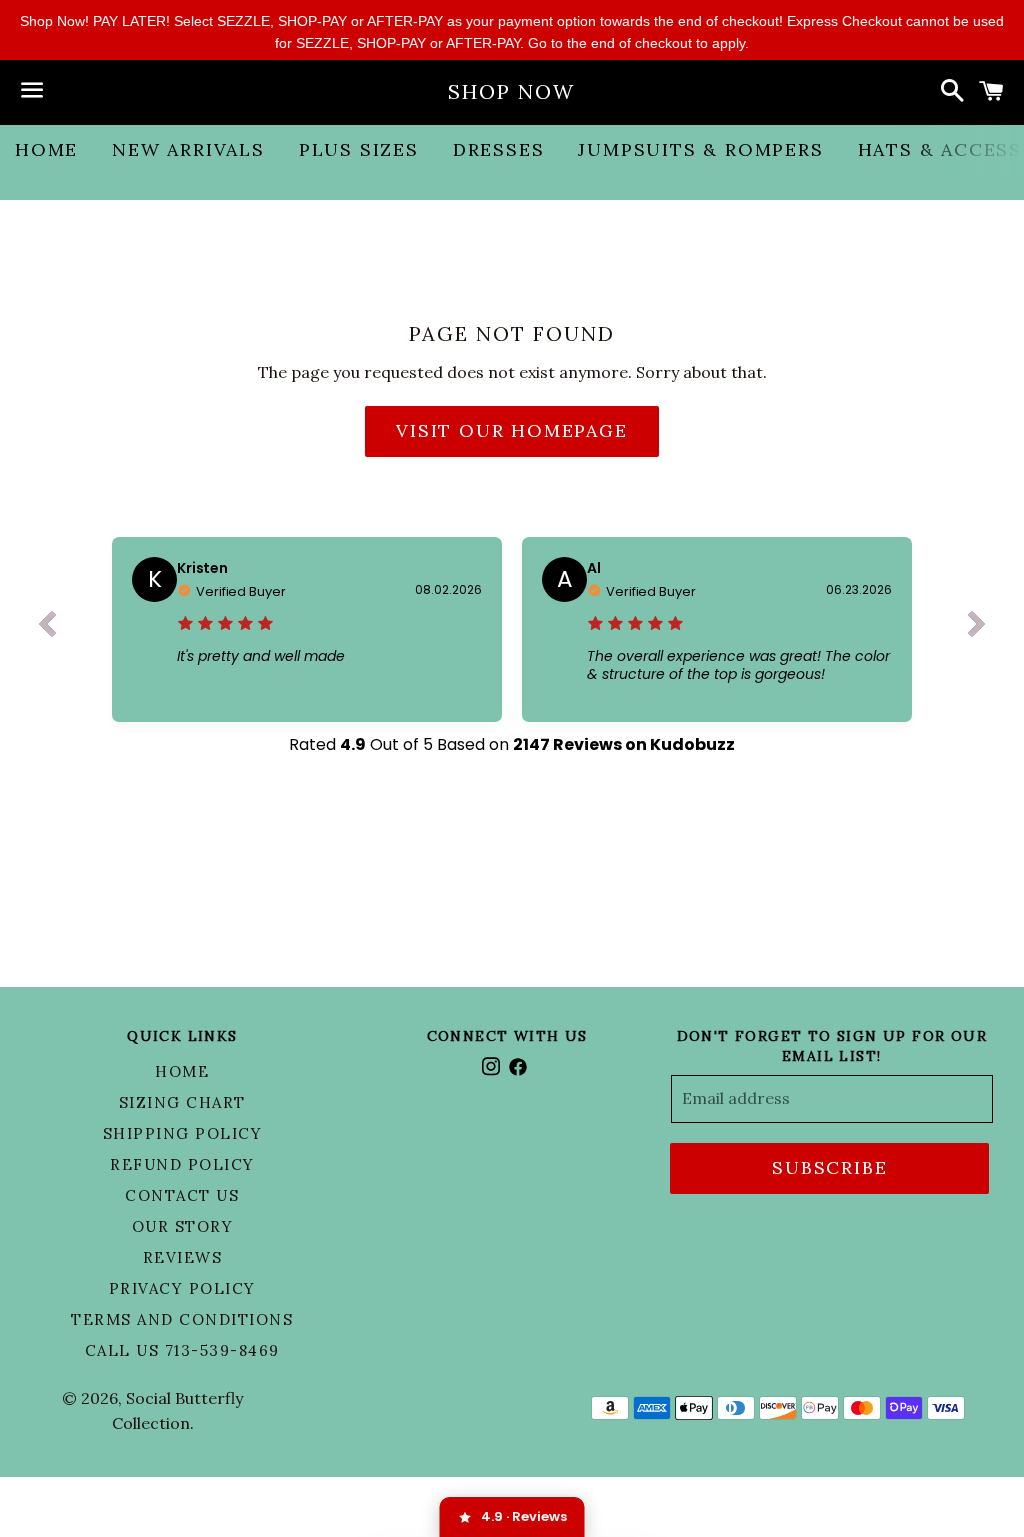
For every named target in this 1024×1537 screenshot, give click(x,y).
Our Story (183, 1226)
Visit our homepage (511, 430)
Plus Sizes (359, 149)
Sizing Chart (182, 1102)
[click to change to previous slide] (47, 629)
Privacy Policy (182, 1288)
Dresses (499, 149)
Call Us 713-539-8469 (182, 1350)
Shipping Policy (183, 1133)
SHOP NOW (511, 91)
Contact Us (182, 1195)
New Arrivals (188, 149)
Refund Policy (182, 1164)
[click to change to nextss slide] (977, 629)
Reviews (183, 1257)
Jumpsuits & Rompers (700, 149)
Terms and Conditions (182, 1319)
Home (46, 149)
